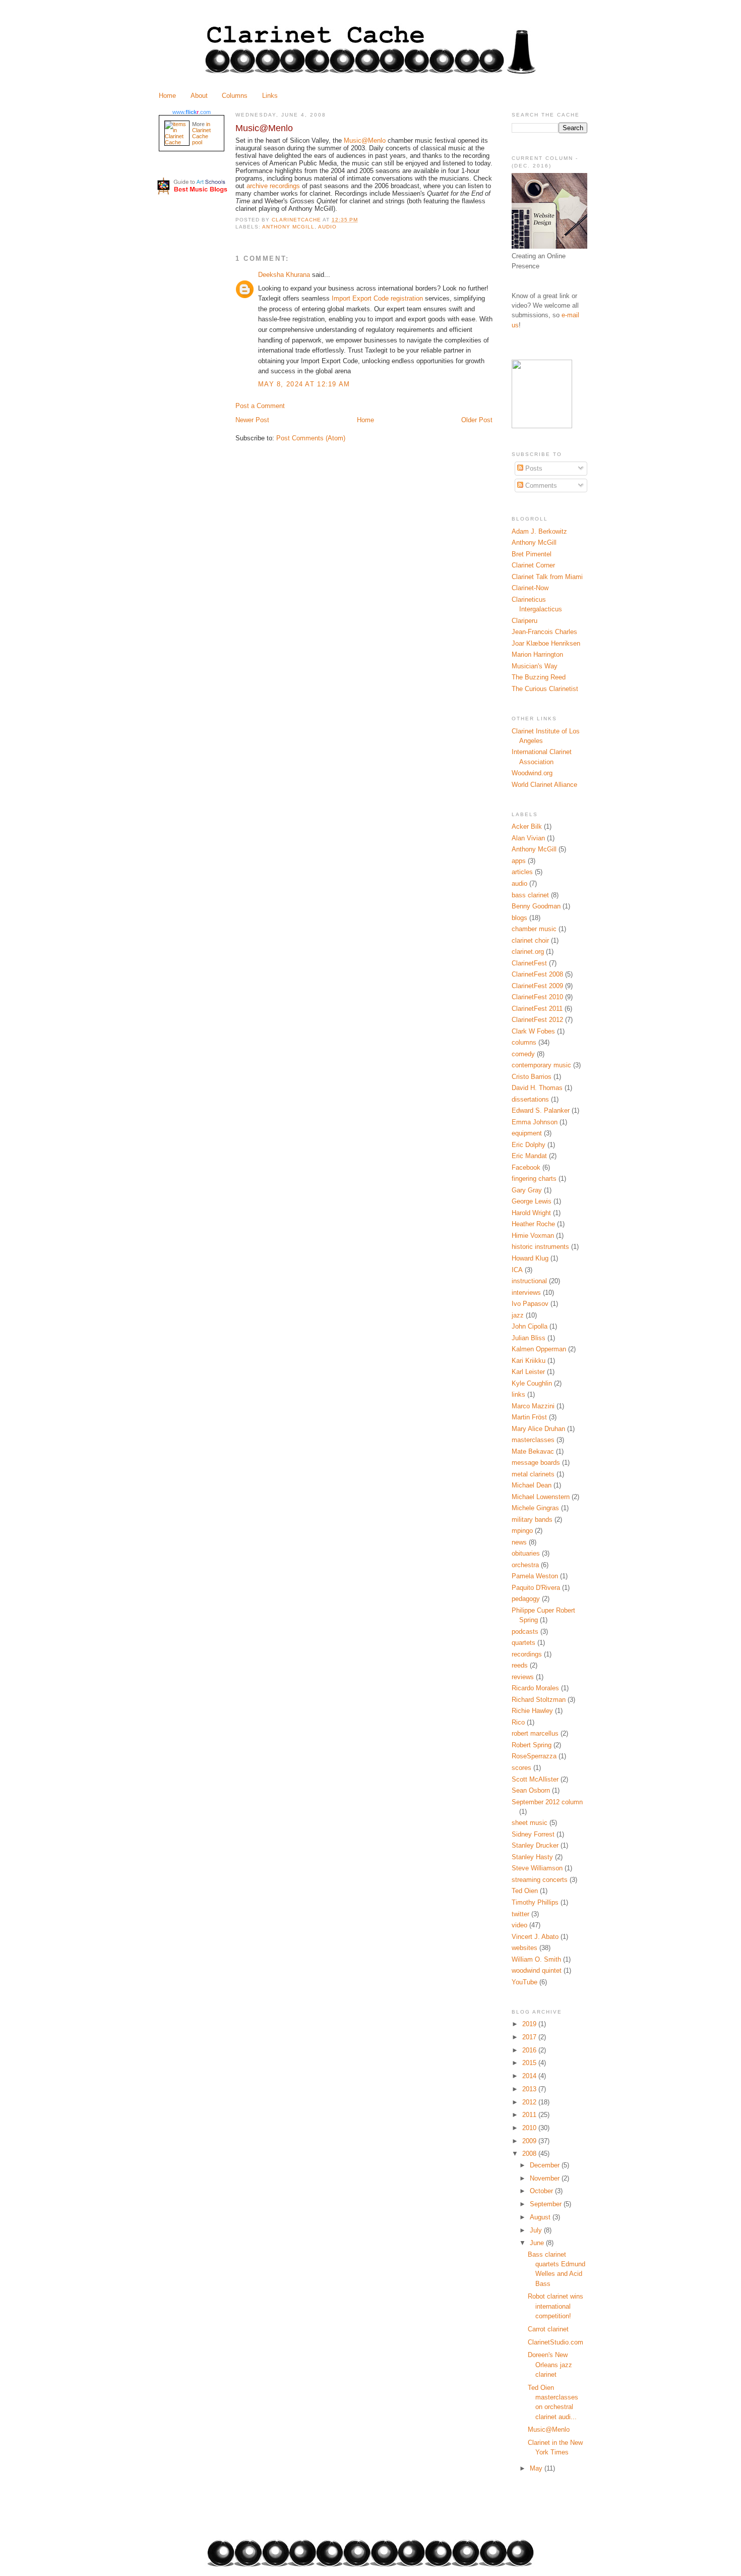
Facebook (526, 1167)
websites (524, 1948)
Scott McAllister (535, 1779)
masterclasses (533, 1440)
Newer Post (252, 420)
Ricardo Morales (535, 1688)
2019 (530, 2024)
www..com (192, 112)
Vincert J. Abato (535, 1937)
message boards (536, 1463)
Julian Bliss (529, 1338)
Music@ (365, 140)
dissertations (530, 1099)
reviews (523, 1677)
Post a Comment (260, 406)
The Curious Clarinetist (545, 689)
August (541, 2217)
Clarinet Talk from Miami (547, 577)
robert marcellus (535, 1733)
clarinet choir (530, 940)
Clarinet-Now (530, 588)
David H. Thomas (537, 1088)
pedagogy (526, 1599)
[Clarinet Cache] (542, 426)
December (546, 2165)
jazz (518, 1315)
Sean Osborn (531, 1790)
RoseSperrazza (534, 1756)
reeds (520, 1665)
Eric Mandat (529, 1156)
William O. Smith (536, 1959)
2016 (530, 2050)
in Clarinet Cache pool (201, 133)
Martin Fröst (529, 1417)
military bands (532, 1520)
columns (524, 1042)
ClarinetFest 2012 (537, 1020)
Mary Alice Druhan (538, 1429)
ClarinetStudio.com (555, 2342)
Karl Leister (528, 1372)
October (542, 2191)
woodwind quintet (537, 1970)
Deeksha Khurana (284, 275)
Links (270, 96)
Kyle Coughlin (532, 1383)
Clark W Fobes (533, 1031)
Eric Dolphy (529, 1145)
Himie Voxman (533, 1236)
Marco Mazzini (533, 1406)
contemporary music (541, 1065)
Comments (540, 485)
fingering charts (534, 1179)
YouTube (524, 1982)
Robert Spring (532, 1745)
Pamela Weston (535, 1576)
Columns (235, 96)
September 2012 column (547, 1802)
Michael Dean (532, 1485)
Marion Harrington (537, 654)
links (518, 1394)
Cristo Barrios (532, 1077)
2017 (530, 2037)
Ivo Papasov (530, 1304)
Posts (533, 468)
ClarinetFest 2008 (537, 974)
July (537, 2230)
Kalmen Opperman (539, 1349)
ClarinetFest (529, 963)
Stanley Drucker (535, 1845)
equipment (527, 1133)
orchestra (525, 1565)
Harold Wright (531, 1213)
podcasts (525, 1632)
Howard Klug (530, 1258)
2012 (530, 2102)
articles (522, 872)
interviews (526, 1293)
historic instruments (540, 1247)
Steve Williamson (537, 1868)
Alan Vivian (528, 838)
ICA (517, 1270)
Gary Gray (527, 1190)
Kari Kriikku (529, 1361)
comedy (523, 1054)
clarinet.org (528, 952)
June (538, 2243)
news (519, 1542)
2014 (530, 2076)
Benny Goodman (536, 906)
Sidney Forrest (533, 1834)
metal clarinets (533, 1474)
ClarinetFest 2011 (537, 1009)
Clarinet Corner (533, 565)
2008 (530, 2154)
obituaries (526, 1553)
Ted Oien (525, 1891)
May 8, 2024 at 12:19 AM (304, 384)
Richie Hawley (532, 1711)
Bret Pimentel (532, 554)
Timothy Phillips (535, 1902)
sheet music (530, 1823)
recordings (527, 1654)
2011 (530, 2115)
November (546, 2178)
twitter (520, 1914)
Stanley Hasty (532, 1857)
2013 (530, 2089)
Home (167, 96)
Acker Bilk (527, 826)
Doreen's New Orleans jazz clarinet (550, 2365)
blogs (519, 918)
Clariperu (524, 621)
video (519, 1925)
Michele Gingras (535, 1508)
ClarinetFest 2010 (537, 997)
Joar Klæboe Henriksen (546, 643)
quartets (523, 1643)
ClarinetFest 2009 (537, 986)
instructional (529, 1281)
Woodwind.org (532, 773)
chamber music (534, 929)
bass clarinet (530, 895)
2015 (530, 2063)
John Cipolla (530, 1326)
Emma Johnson (535, 1122)
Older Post (477, 420)
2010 (530, 2128)
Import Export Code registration (377, 298)
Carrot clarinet (548, 2329)
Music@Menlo (549, 2429)
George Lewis (532, 1201)
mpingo (522, 1531)
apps (519, 861)
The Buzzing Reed (539, 677)
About (199, 96)
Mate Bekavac (533, 1451)
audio (327, 227)
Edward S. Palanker (541, 1110)
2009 (530, 2141)
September (547, 2204)
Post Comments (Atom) (311, 438)
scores (521, 1768)
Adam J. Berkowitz (539, 531)
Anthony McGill (288, 227)
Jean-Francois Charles (544, 632)
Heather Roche (533, 1224)
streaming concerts (540, 1880)
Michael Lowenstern (541, 1497)
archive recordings (274, 186)
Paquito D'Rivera (536, 1588)
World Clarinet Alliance (544, 785)
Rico (518, 1722)
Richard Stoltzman (539, 1700)
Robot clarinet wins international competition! (555, 2306)
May (537, 2468)
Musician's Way (535, 666)
